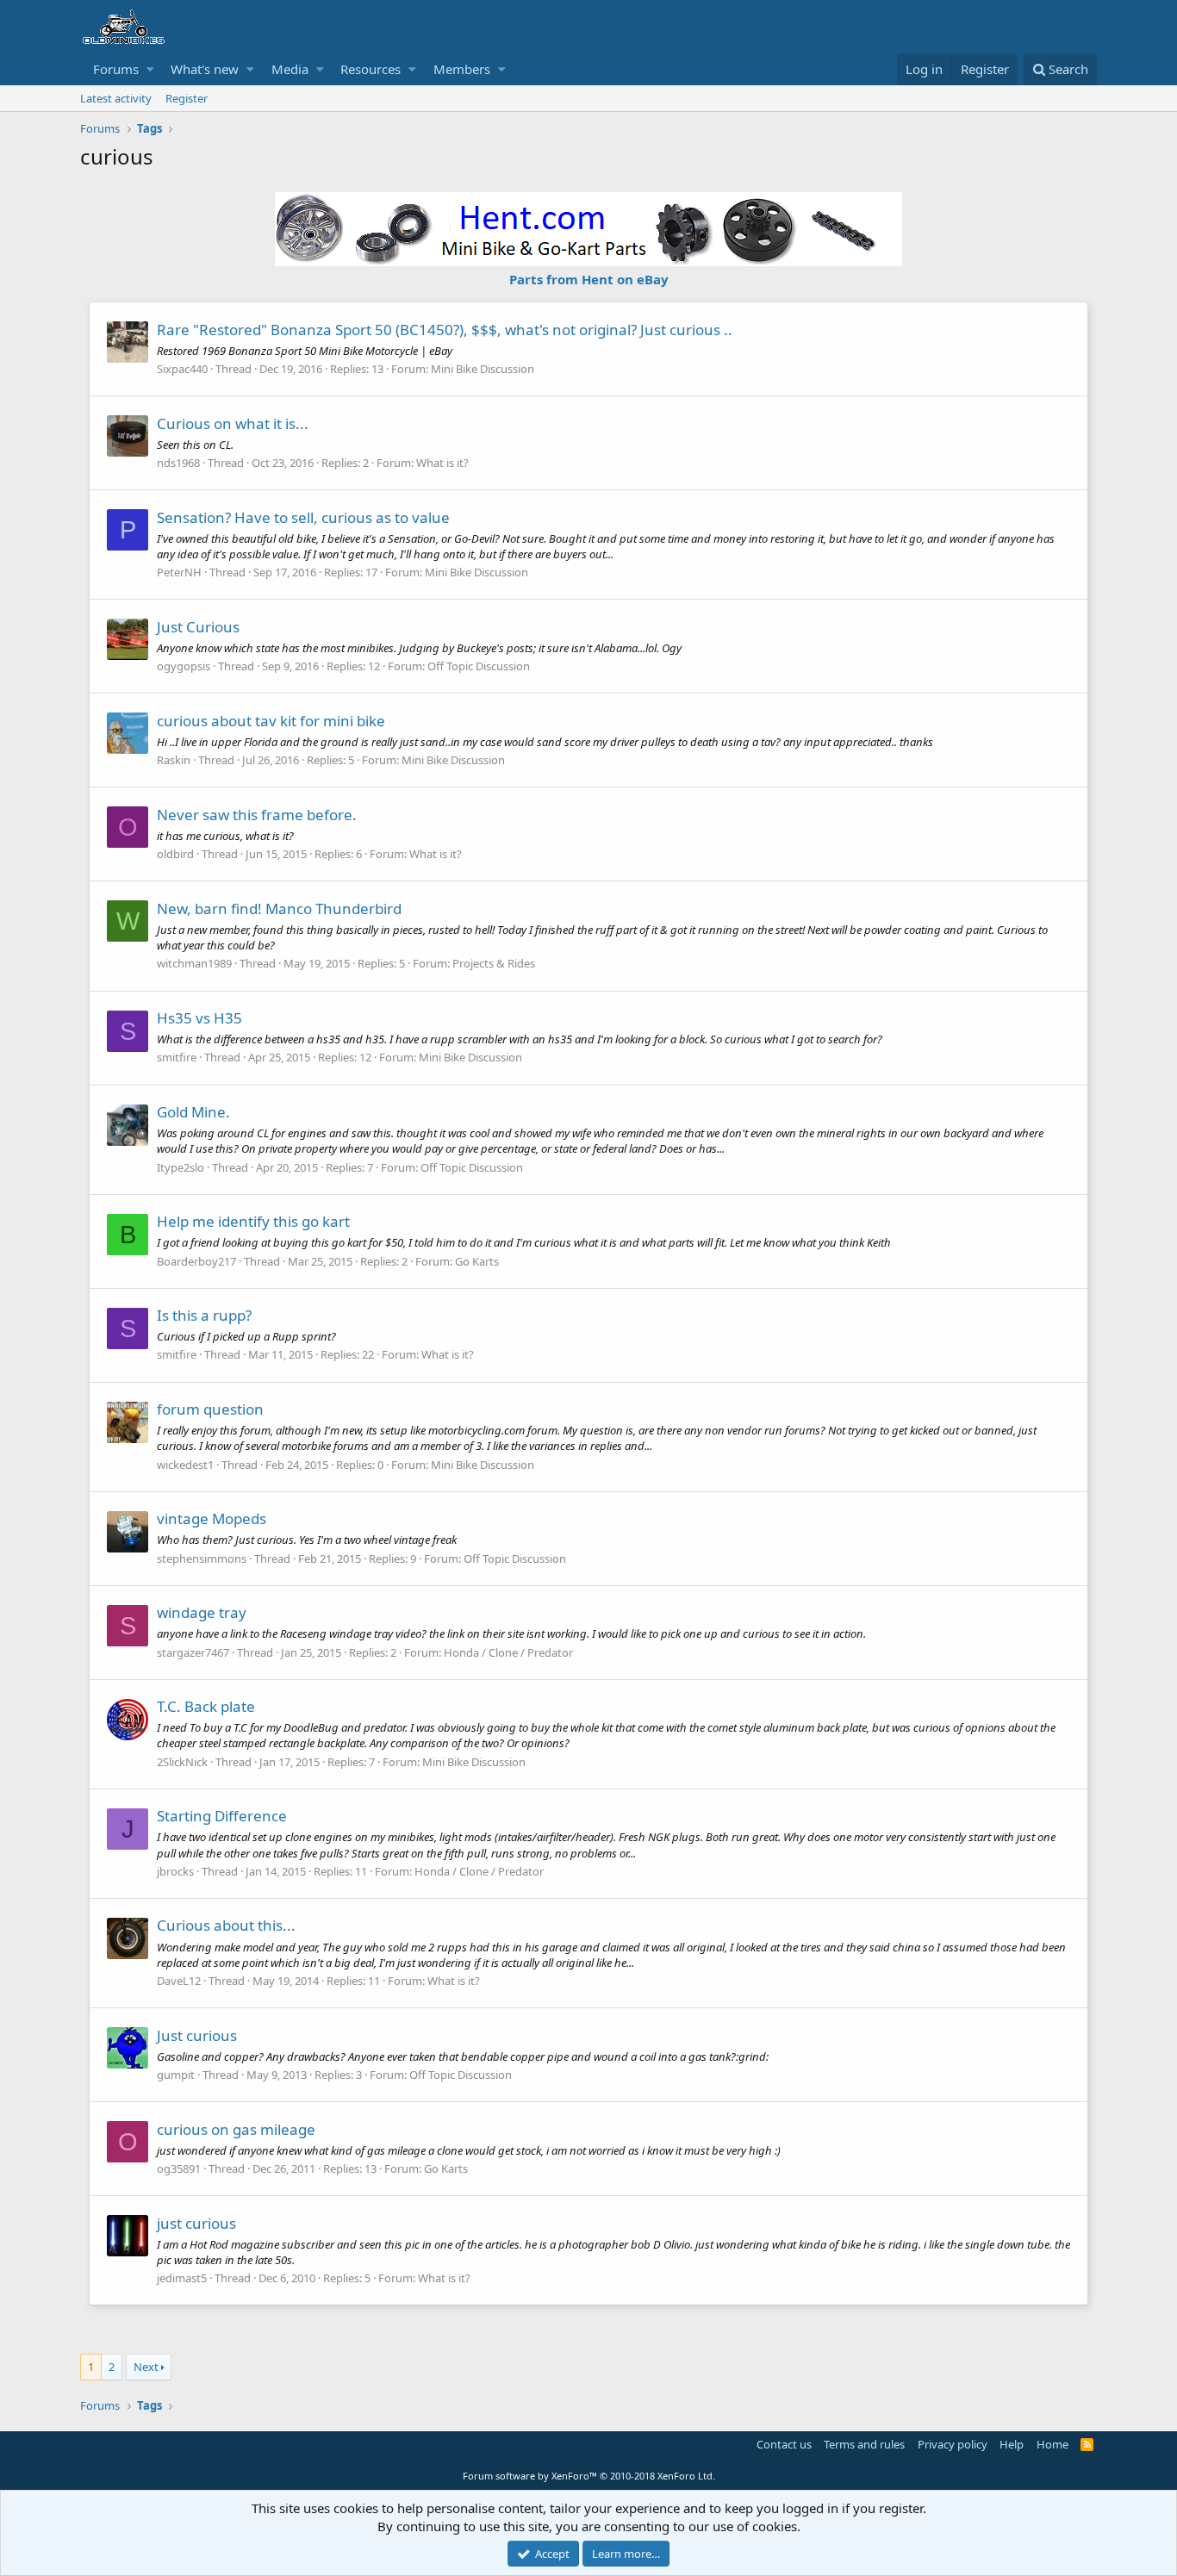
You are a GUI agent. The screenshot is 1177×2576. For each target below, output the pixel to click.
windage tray (202, 1612)
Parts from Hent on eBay (589, 279)
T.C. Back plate (206, 1706)
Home (1052, 2444)
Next (146, 2367)
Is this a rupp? (204, 1315)
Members (462, 69)
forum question (210, 1409)
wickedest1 (185, 1465)
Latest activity (116, 98)
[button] (150, 69)
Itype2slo (181, 1167)
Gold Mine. (193, 1112)
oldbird (175, 854)
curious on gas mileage (236, 2129)
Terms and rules (864, 2444)
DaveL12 (179, 1981)
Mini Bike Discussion (483, 369)
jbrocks (175, 1871)
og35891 (179, 2168)
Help (1012, 2444)
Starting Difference (222, 1816)
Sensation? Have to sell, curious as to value (303, 517)
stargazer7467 (193, 1652)
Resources (371, 69)
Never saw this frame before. (257, 815)
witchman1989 (194, 963)
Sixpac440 (182, 369)
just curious (196, 2223)
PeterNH (179, 572)
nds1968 (178, 463)
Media (290, 69)
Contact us (784, 2444)
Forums (116, 69)
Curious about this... (226, 1925)
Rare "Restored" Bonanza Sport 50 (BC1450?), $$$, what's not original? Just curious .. (445, 330)
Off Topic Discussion (479, 666)
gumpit (176, 2075)
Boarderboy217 (196, 1261)
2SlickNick (182, 1762)
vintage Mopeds (212, 1518)
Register (187, 98)
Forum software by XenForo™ (589, 2476)
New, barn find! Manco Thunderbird (279, 908)
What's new (205, 69)
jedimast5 (182, 2278)
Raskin (174, 760)
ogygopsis (184, 666)
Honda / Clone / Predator (508, 1652)
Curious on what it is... (233, 423)
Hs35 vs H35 (199, 1018)
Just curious (197, 2035)
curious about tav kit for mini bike (271, 721)
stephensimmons (202, 1559)
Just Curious (198, 627)
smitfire (177, 1057)
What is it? (442, 463)
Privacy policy (953, 2444)
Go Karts (477, 1261)
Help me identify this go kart (253, 1221)
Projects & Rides (494, 963)
